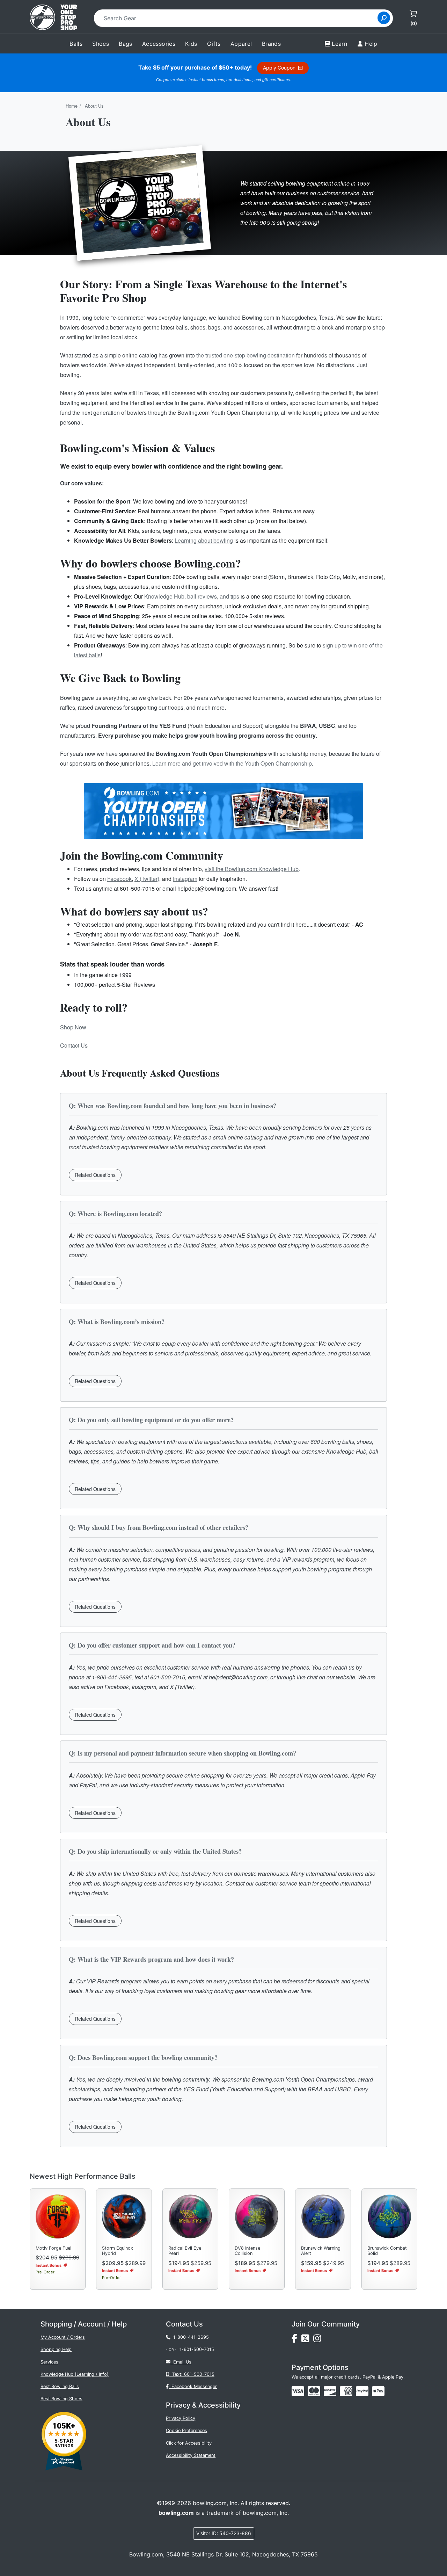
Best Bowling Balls (60, 2386)
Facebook (119, 879)
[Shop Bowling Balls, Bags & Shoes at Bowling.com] (53, 18)
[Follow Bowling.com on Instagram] (318, 2340)
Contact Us (74, 1045)
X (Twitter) (147, 879)
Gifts (214, 44)
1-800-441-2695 (190, 2337)
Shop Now (73, 1027)
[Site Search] (384, 18)
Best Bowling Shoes (61, 2399)
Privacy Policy (181, 2418)
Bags (126, 44)
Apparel (241, 44)
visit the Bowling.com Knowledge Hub (252, 869)
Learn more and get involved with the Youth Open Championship (232, 763)
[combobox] (238, 18)
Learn (339, 44)
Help (371, 44)
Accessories (159, 44)
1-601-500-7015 (197, 2349)
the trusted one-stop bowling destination (246, 355)
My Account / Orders (63, 2337)
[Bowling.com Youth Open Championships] (223, 812)
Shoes (101, 44)
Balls (76, 44)
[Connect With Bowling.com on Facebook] (296, 2340)
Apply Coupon (281, 68)
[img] (362, 2391)
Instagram (185, 879)
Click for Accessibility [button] (189, 2443)
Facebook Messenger (193, 2386)
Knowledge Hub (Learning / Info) (75, 2374)
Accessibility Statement (191, 2455)
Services (49, 2362)
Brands (271, 44)
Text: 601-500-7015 (192, 2374)
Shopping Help (56, 2349)
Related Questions (95, 1175)
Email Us (181, 2362)
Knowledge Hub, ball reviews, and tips (192, 596)
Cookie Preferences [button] (186, 2430)
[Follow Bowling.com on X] (307, 2340)
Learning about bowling (204, 540)
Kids (191, 44)
